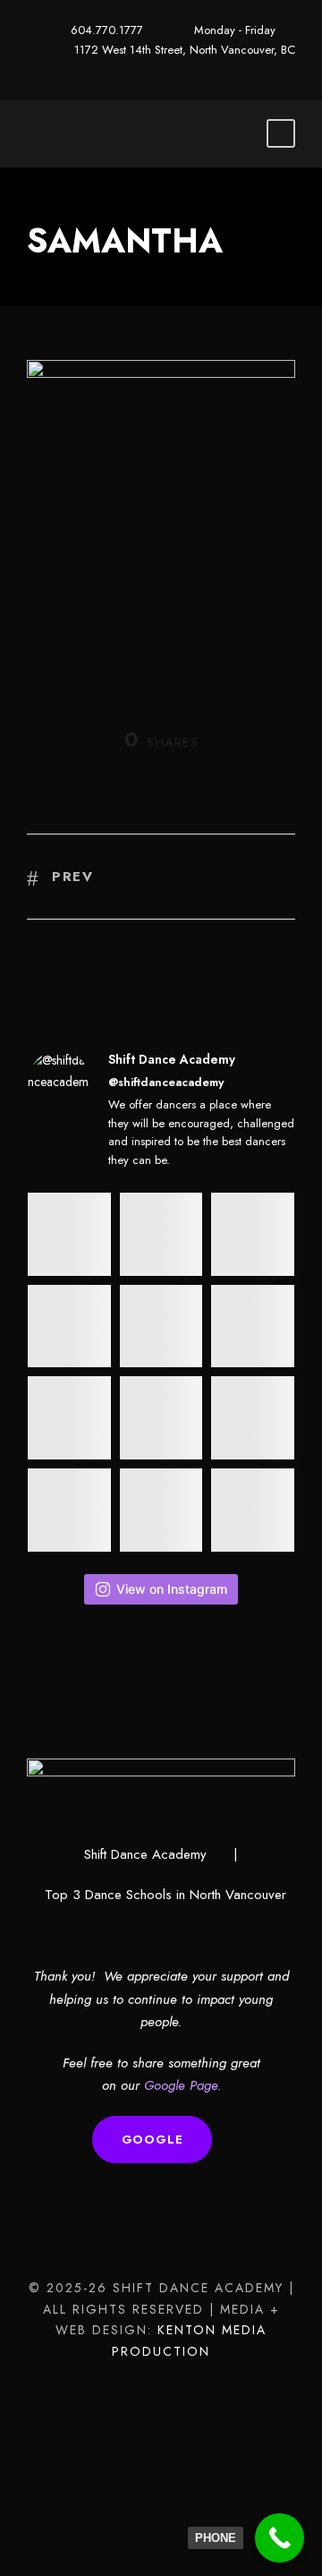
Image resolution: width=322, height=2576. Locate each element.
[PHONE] (280, 2538)
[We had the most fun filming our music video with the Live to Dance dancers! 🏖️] (69, 1327)
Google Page (181, 2085)
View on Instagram (172, 1589)
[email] (161, 69)
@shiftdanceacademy (166, 1082)
